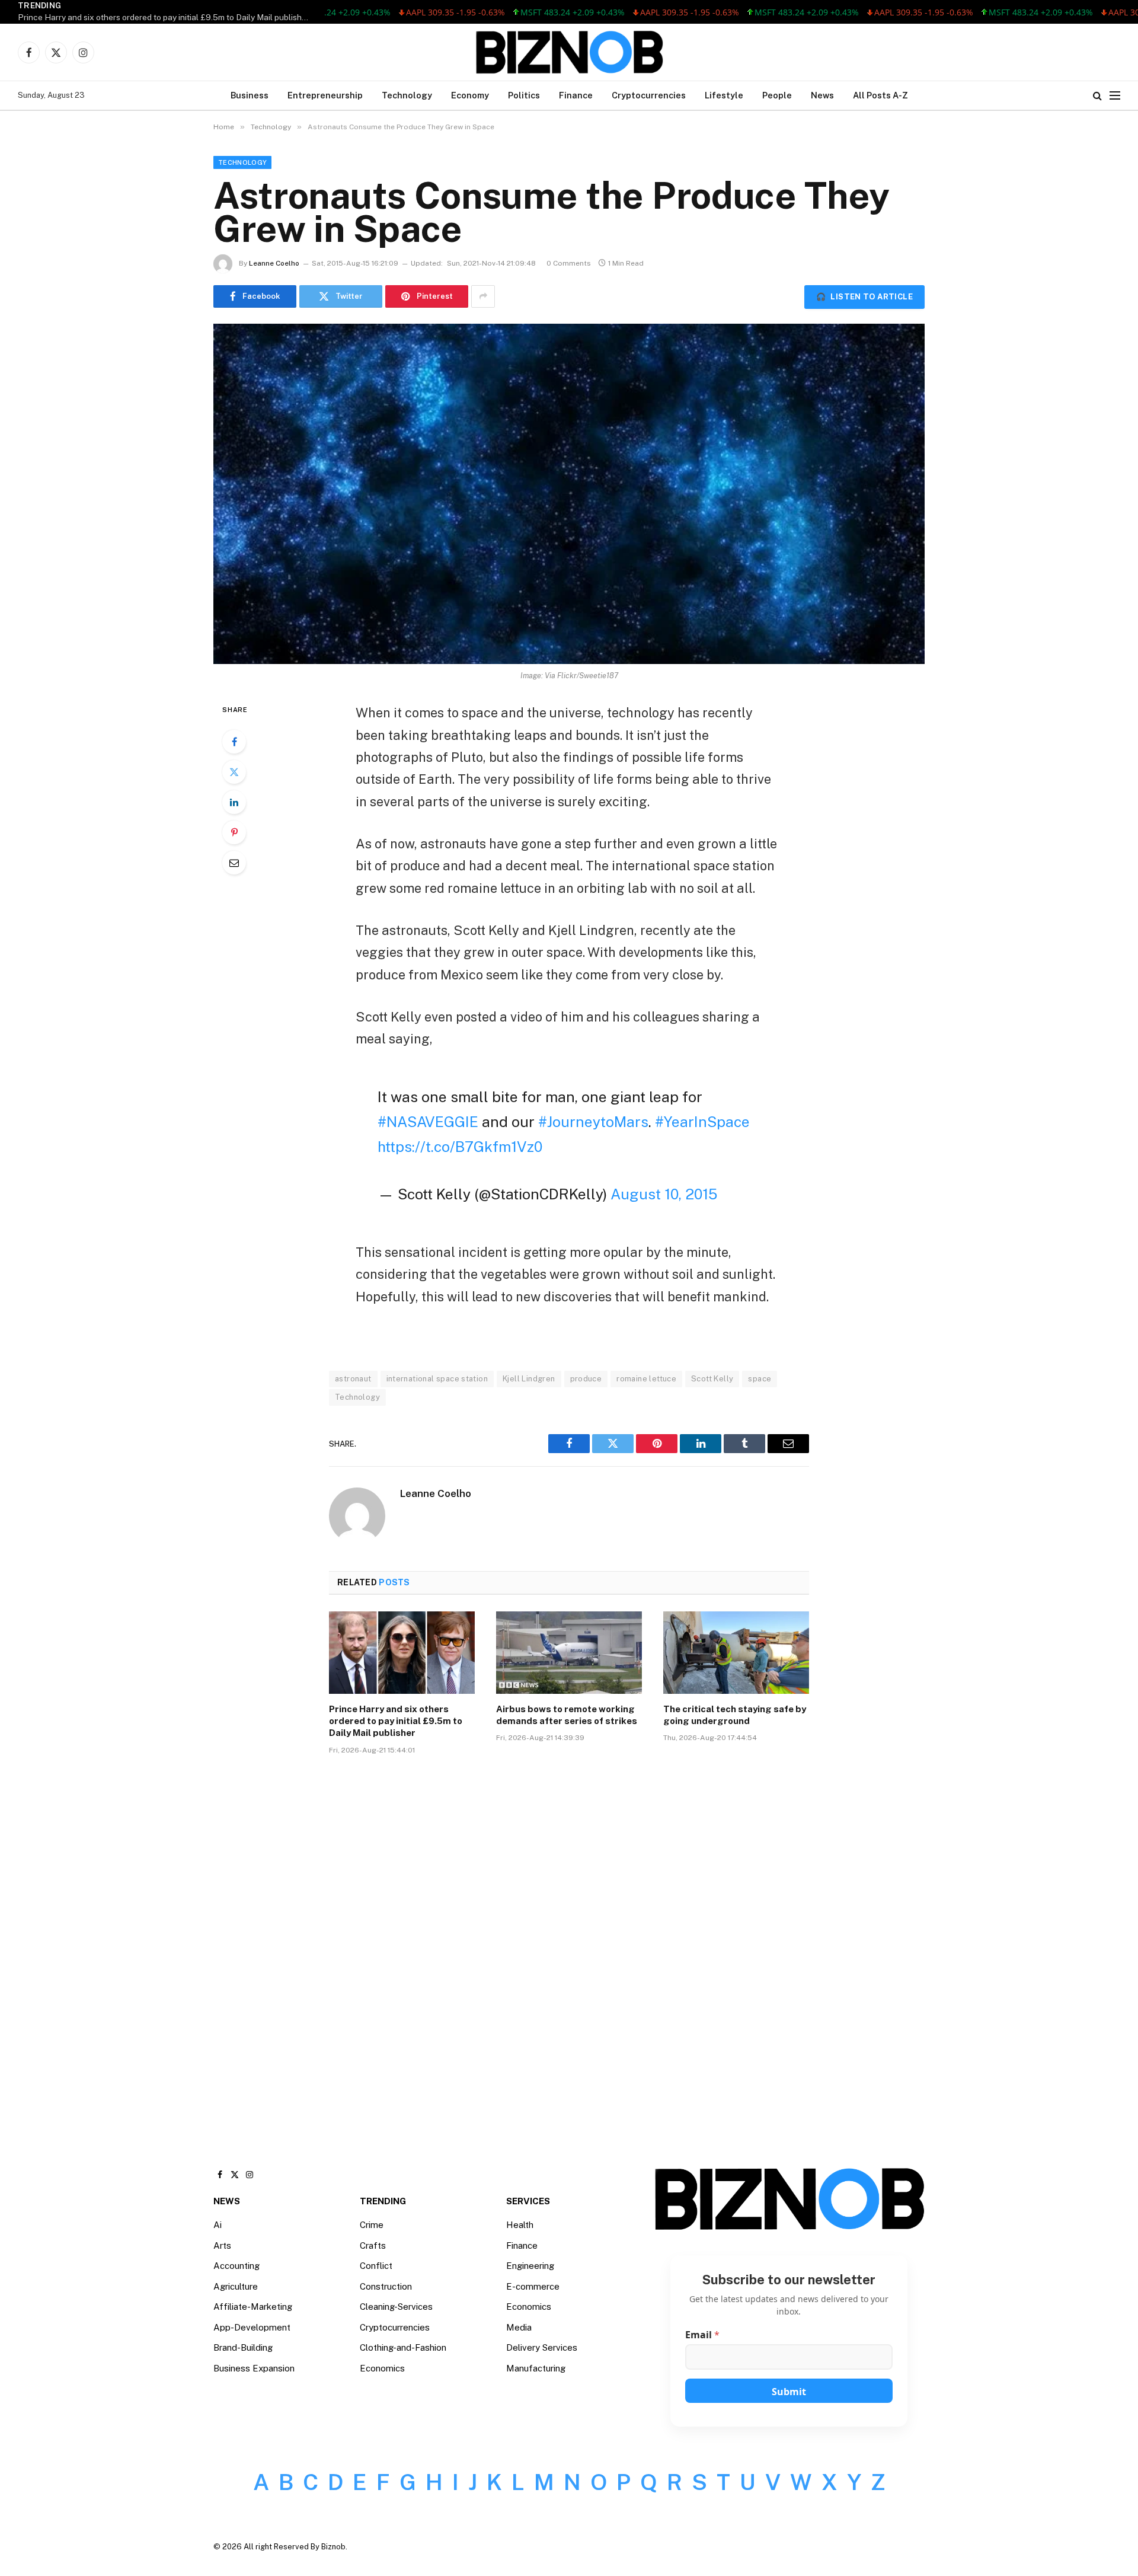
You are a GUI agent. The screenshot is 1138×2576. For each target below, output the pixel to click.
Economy (470, 95)
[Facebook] (234, 742)
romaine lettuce (646, 1379)
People (777, 95)
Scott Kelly (712, 1379)
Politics (524, 95)
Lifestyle (724, 95)
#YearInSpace (702, 1122)
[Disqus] (569, 1943)
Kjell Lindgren (529, 1379)
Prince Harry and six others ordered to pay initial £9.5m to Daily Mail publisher (164, 17)
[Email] (234, 863)
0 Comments (569, 263)
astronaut (353, 1379)
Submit (789, 2392)
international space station (437, 1379)
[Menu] (1115, 96)
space (760, 1379)
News (822, 95)
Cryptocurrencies (649, 95)
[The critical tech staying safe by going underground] (736, 1652)
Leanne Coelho (274, 263)
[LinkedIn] (234, 802)
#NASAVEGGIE (428, 1122)
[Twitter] (234, 772)
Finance (576, 95)
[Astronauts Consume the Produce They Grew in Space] (569, 494)
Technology (407, 95)
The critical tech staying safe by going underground (735, 1715)
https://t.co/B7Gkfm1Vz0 (460, 1147)
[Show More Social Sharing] (483, 296)
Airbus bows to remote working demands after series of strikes (567, 1715)
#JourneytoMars (593, 1122)
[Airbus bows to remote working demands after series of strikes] (569, 1652)
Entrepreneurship (325, 95)
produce (586, 1379)
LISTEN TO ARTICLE (864, 297)
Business (250, 95)
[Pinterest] (234, 832)
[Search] (1097, 96)
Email (702, 2335)
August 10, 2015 (664, 1194)
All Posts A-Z (880, 95)
